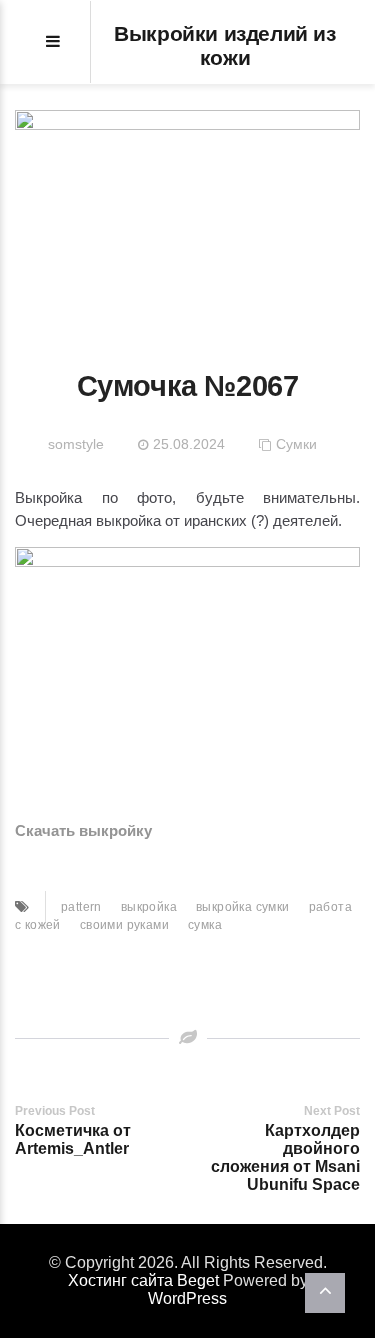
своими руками (124, 925)
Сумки (296, 444)
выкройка (149, 907)
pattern (81, 907)
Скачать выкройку (83, 830)
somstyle (76, 444)
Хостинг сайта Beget (143, 1280)
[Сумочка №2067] (187, 214)
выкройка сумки (243, 907)
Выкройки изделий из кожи (224, 45)
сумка (205, 925)
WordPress (187, 1298)
